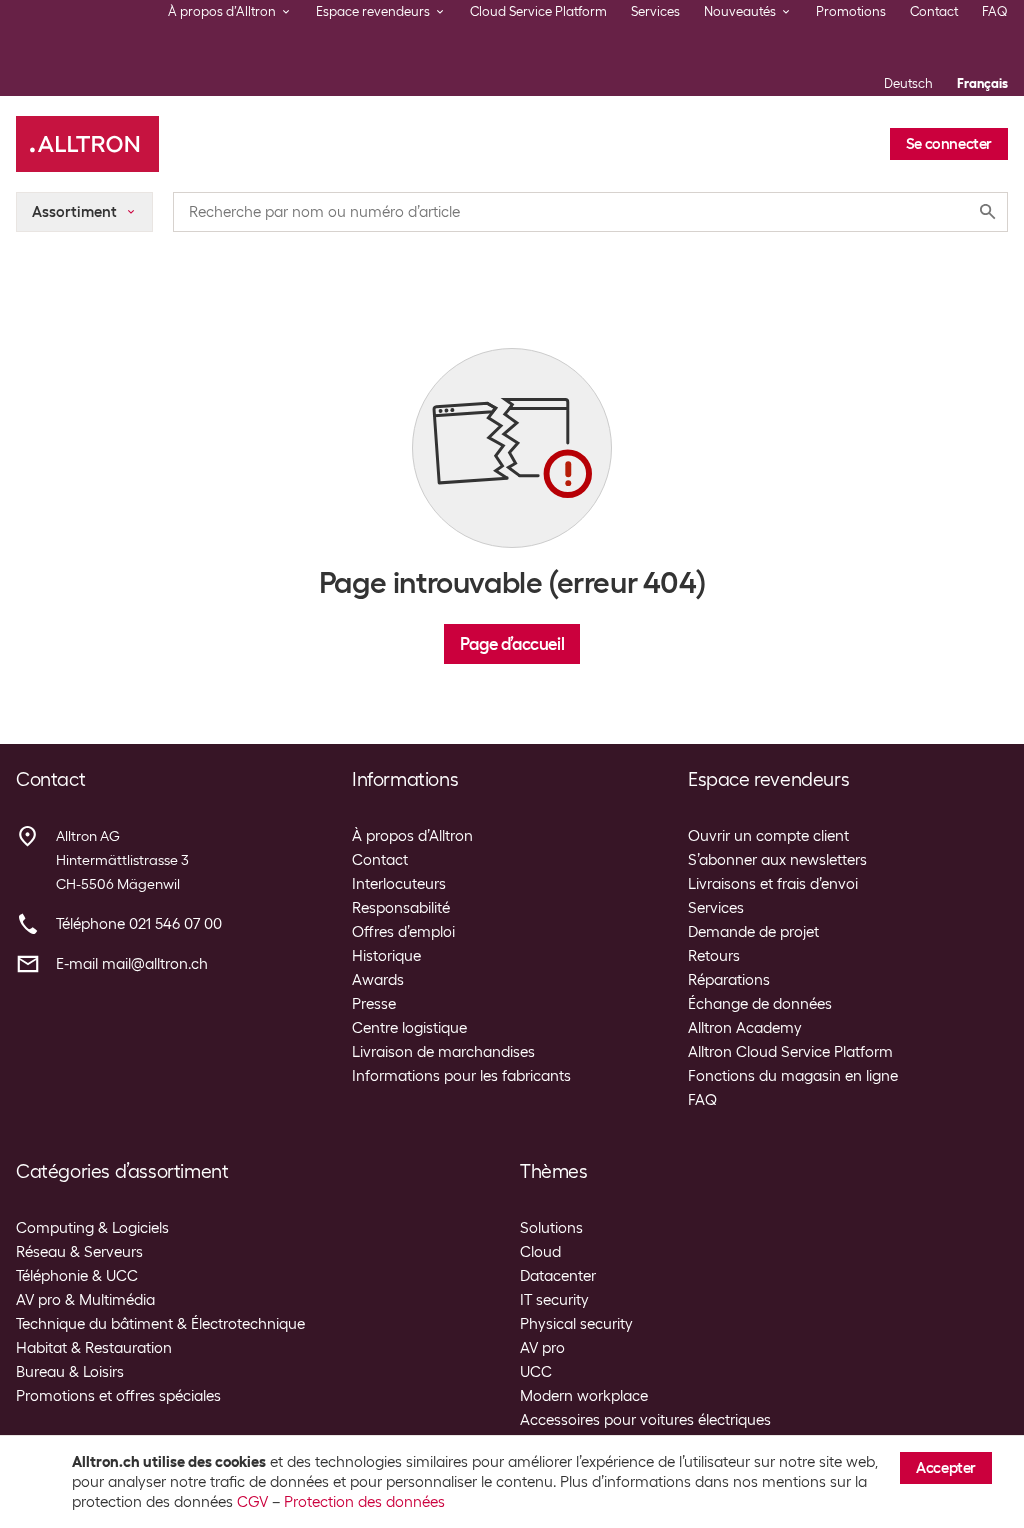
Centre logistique (409, 1028)
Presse (374, 1004)
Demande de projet (753, 932)
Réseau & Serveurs (79, 1252)
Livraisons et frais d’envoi (773, 884)
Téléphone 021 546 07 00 (139, 924)
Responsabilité (401, 908)
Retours (714, 956)
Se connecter (949, 144)
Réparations (729, 980)
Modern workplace (584, 1396)
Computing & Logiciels (92, 1228)
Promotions (851, 11)
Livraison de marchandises (443, 1052)
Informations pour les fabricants (461, 1076)
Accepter (946, 1468)
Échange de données (760, 1004)
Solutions (551, 1228)
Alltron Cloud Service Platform (790, 1052)
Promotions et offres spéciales (118, 1396)
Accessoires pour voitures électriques (645, 1420)
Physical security (576, 1324)
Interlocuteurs (399, 884)
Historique (386, 956)
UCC (536, 1372)
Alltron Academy (745, 1028)
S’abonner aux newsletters (777, 860)
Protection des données (364, 1502)
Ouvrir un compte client (768, 836)
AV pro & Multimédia (85, 1300)
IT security (554, 1300)
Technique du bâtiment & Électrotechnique (160, 1324)
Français (982, 83)
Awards (378, 980)
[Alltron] (87, 144)
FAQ (995, 11)
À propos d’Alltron (412, 836)
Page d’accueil (512, 644)
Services (655, 11)
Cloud (540, 1252)
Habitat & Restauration (94, 1348)
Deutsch (908, 83)
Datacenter (558, 1276)
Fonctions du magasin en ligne (793, 1076)
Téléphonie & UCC (77, 1276)
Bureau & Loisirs (70, 1372)
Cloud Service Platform (538, 11)
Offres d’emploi (403, 932)
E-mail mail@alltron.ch (132, 964)
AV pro (542, 1348)
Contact (934, 11)
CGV (252, 1502)
